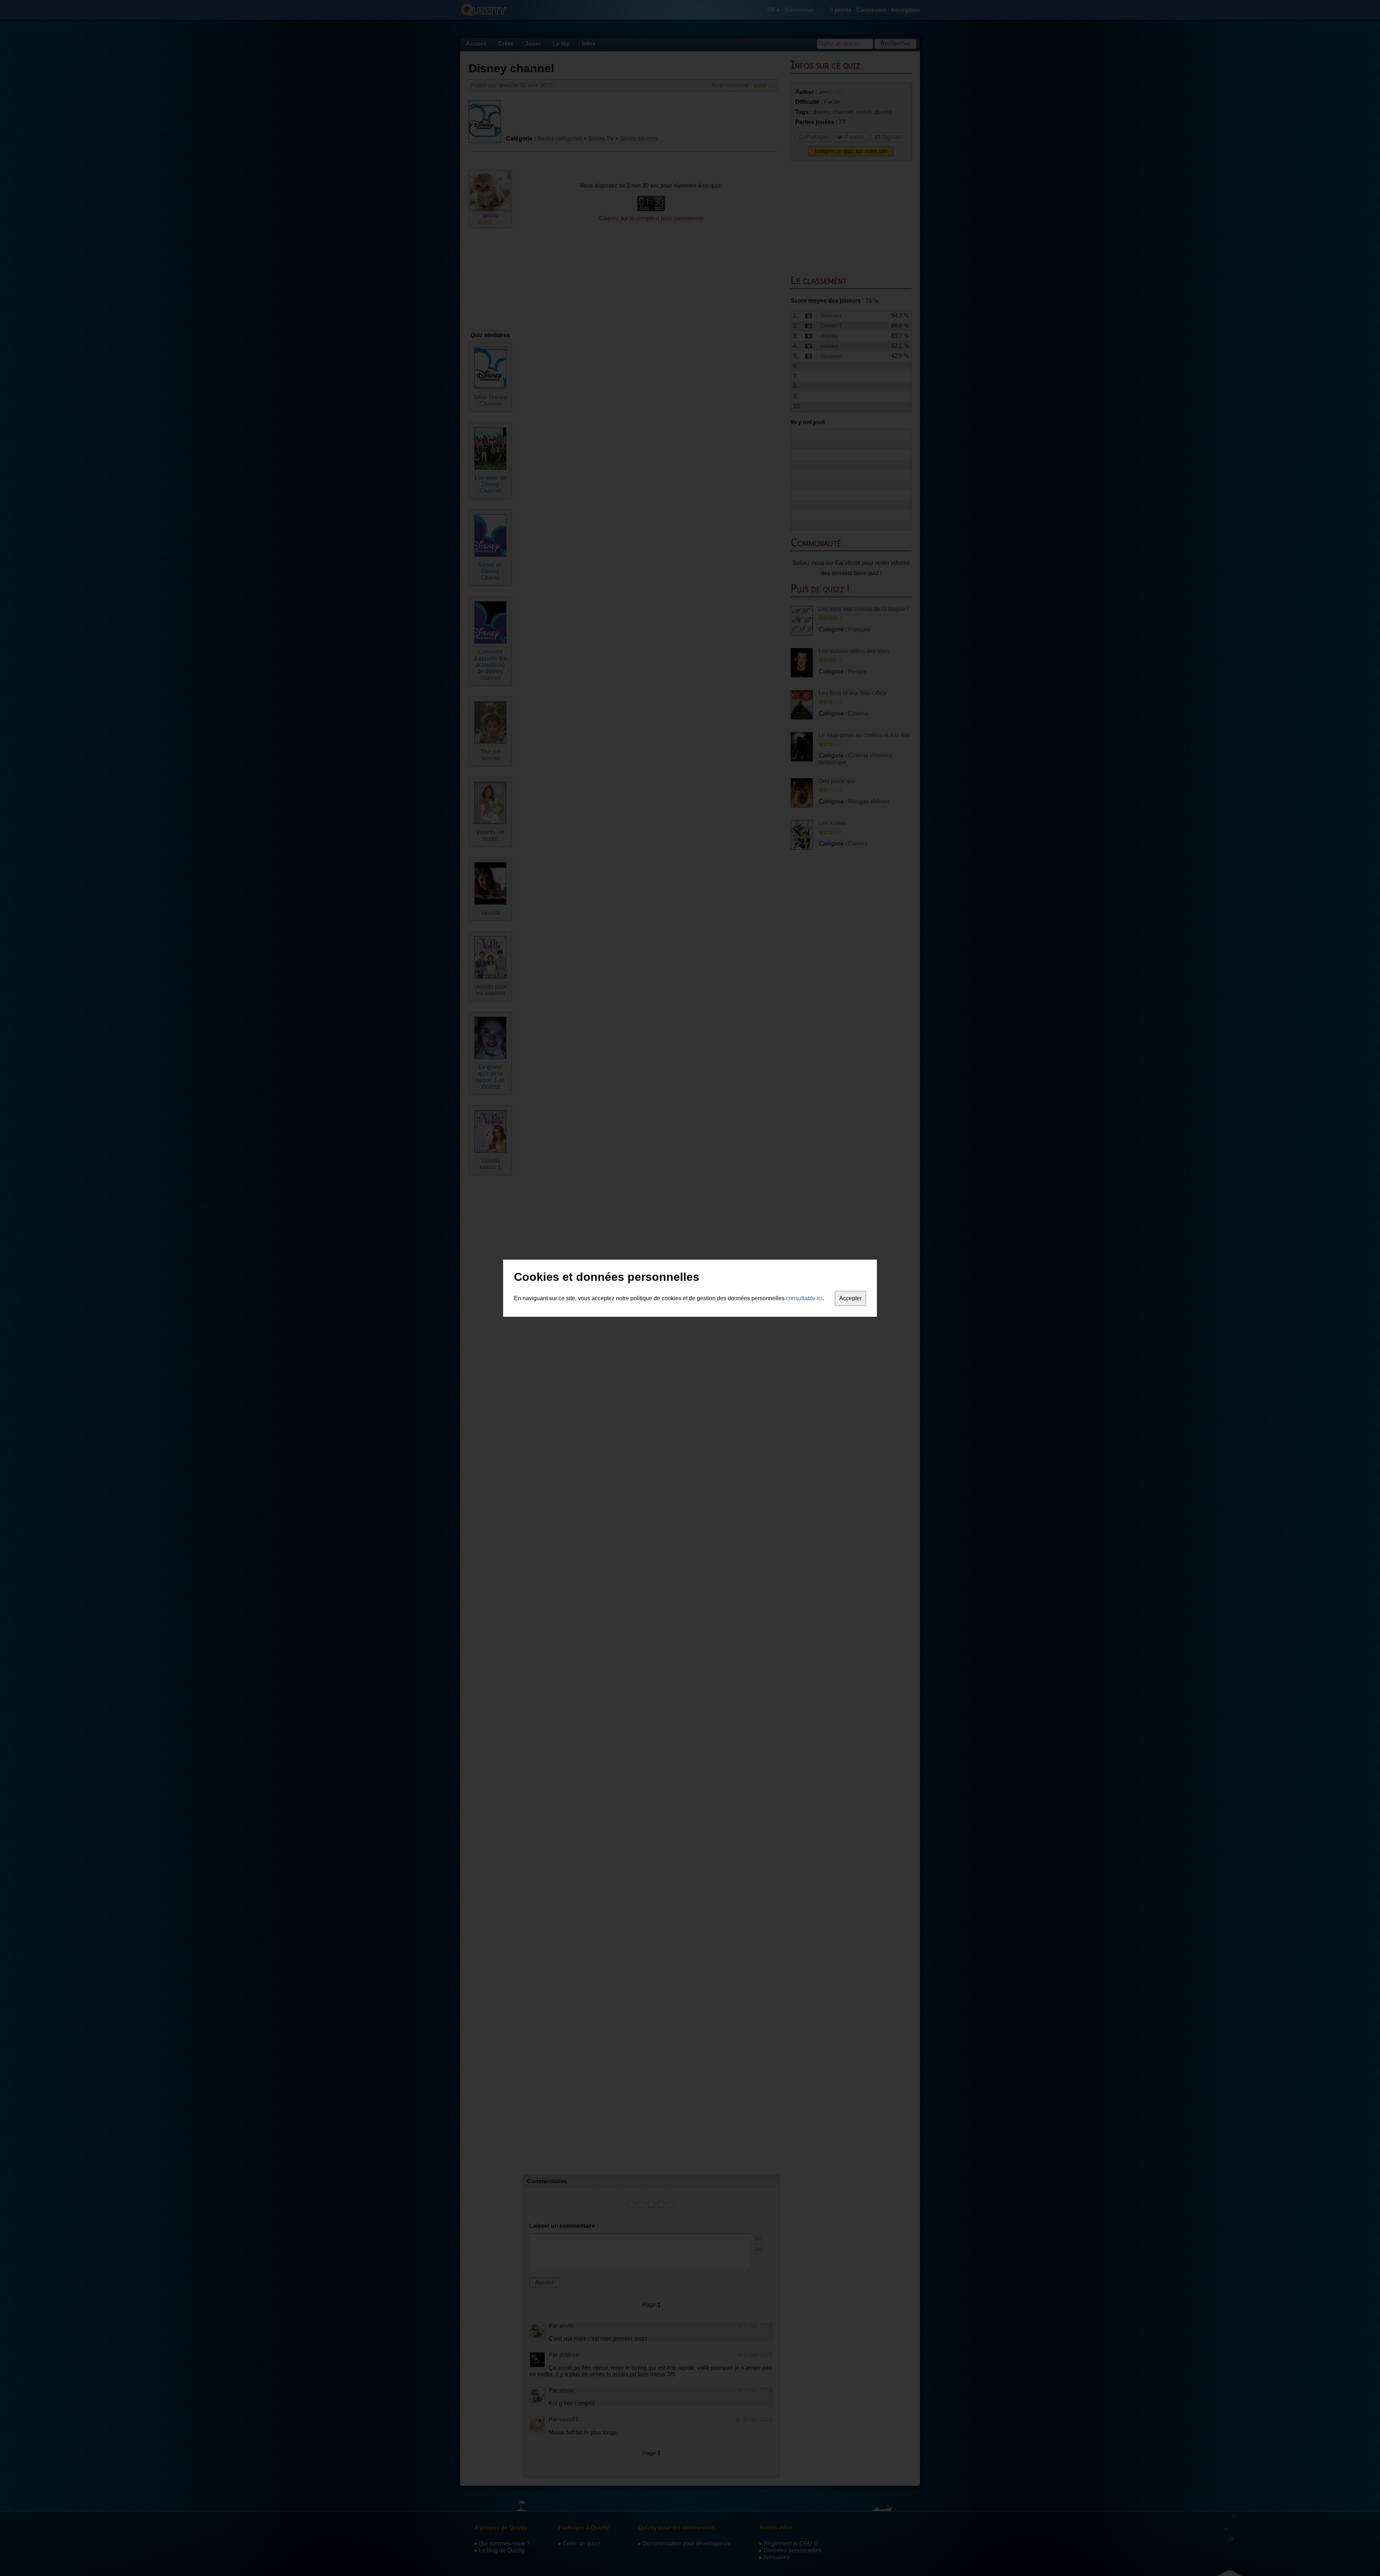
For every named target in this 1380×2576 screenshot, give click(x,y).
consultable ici (804, 1298)
